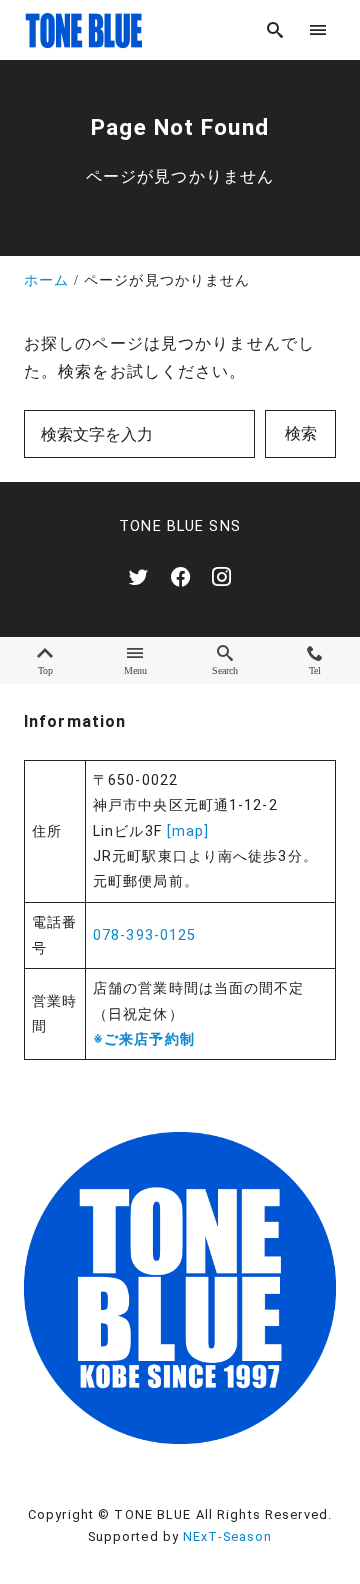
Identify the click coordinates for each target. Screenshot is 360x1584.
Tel (315, 670)
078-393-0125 (144, 935)
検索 (301, 433)
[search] (275, 29)
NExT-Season (227, 1536)
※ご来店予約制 (144, 1039)
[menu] (318, 29)
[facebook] (180, 576)
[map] (188, 831)
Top (45, 670)
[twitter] (138, 576)
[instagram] (221, 576)
